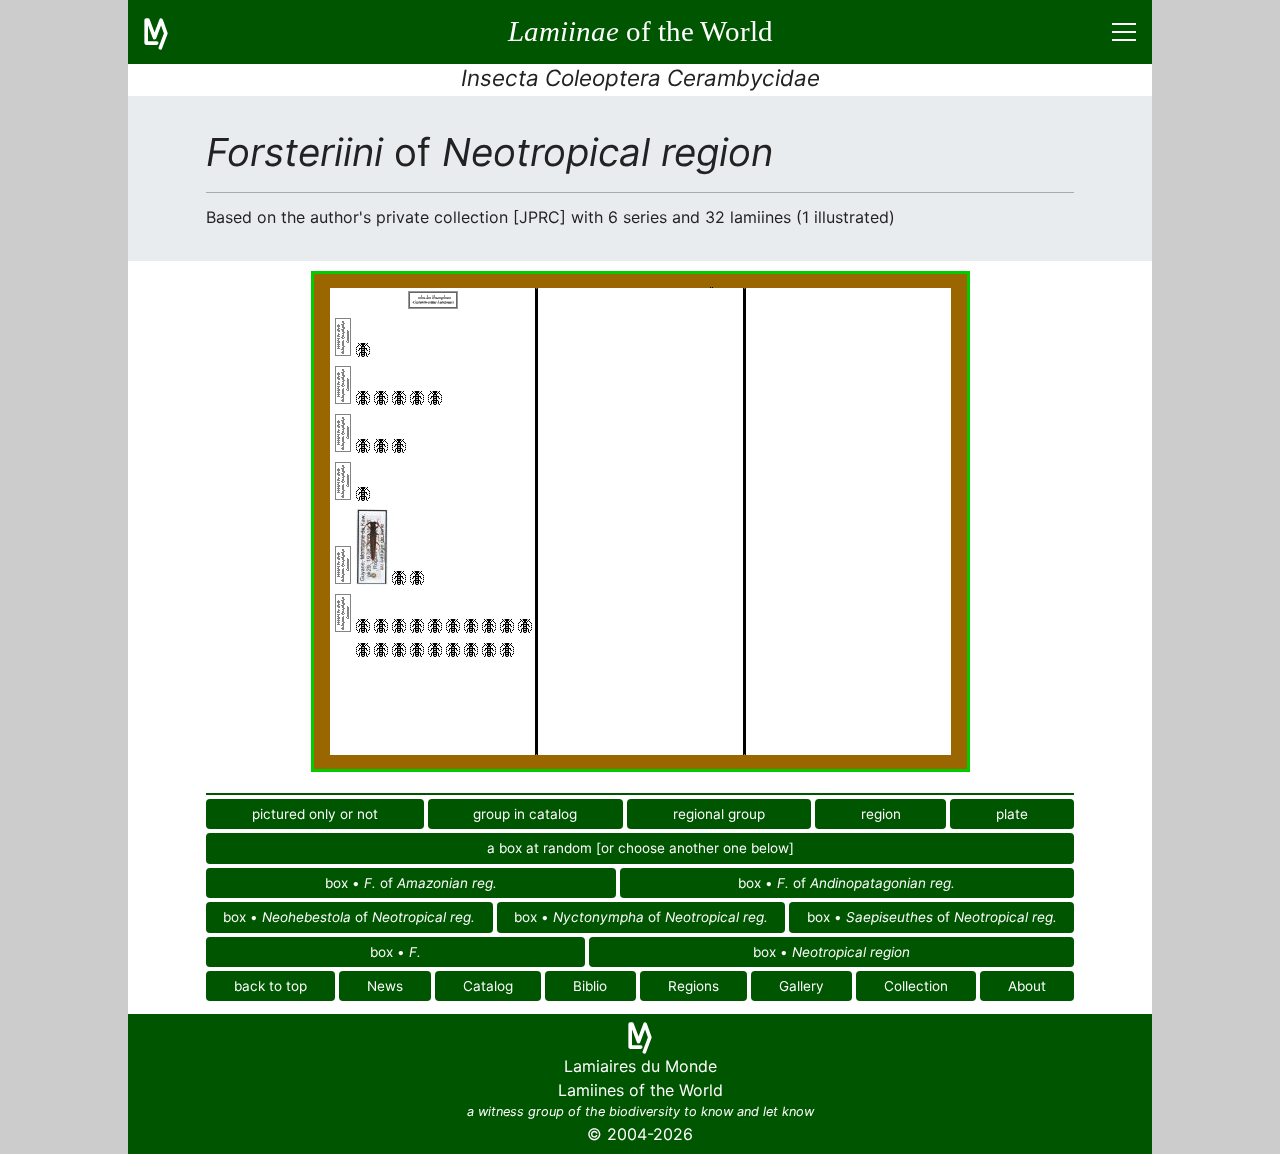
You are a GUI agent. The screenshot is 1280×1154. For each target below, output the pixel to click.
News (385, 986)
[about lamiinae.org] (168, 32)
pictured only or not (315, 814)
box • (395, 952)
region (881, 814)
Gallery (801, 986)
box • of (411, 883)
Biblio (590, 986)
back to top (270, 986)
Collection (916, 986)
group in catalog (525, 814)
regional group (719, 814)
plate (1012, 814)
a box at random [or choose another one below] (640, 848)
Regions (693, 986)
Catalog (488, 986)
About (1027, 986)
